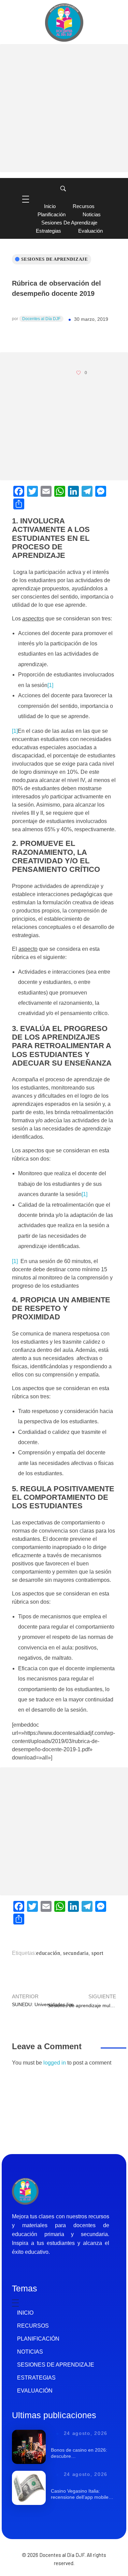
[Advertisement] (64, 108)
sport (97, 1953)
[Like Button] (79, 373)
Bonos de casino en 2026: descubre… (79, 2453)
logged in (55, 2063)
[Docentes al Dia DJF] (64, 23)
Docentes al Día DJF (41, 319)
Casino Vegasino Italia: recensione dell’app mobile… (82, 2494)
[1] (50, 685)
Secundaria (76, 1953)
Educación (48, 1953)
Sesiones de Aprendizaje (55, 259)
